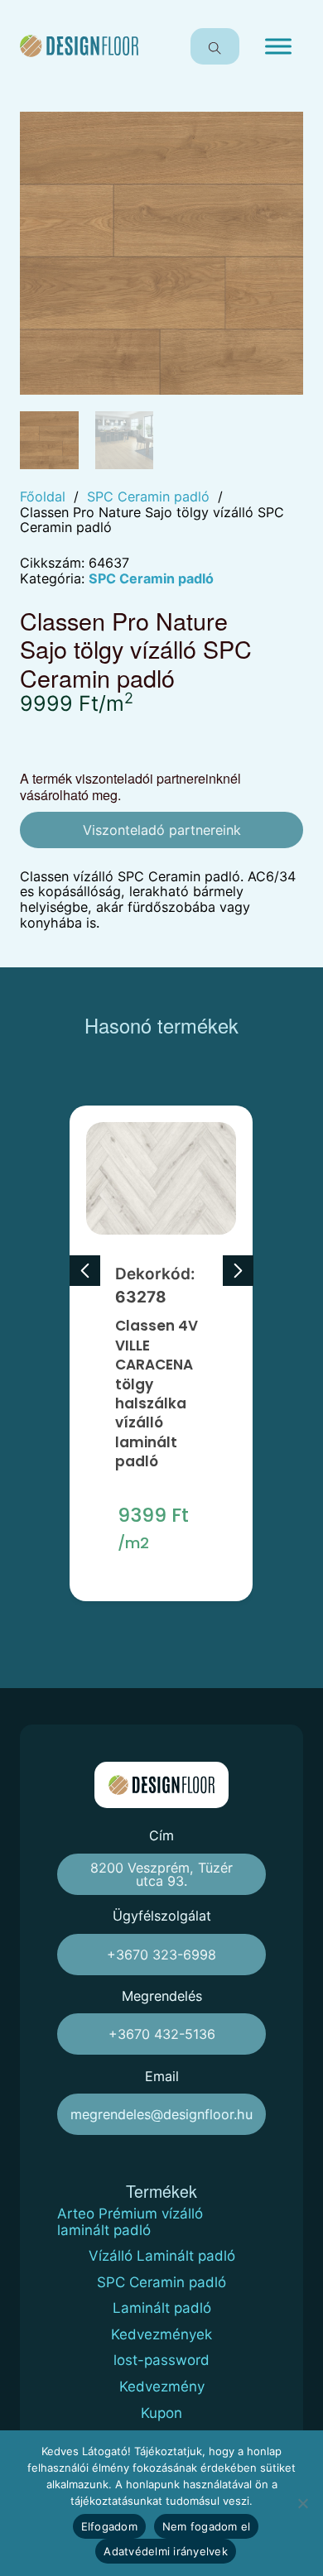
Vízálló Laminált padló (162, 2256)
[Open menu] (278, 46)
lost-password (161, 2360)
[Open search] (215, 46)
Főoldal (43, 497)
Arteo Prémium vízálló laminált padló (130, 2222)
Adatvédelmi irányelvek (166, 2551)
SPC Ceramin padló (148, 497)
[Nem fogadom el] (302, 2503)
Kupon (161, 2413)
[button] (281, 134)
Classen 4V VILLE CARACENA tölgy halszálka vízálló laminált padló (157, 1394)
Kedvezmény (162, 2387)
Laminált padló (162, 2308)
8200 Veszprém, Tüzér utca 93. (161, 1874)
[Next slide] (238, 1271)
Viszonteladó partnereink (162, 830)
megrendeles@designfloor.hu (161, 2114)
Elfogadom (109, 2526)
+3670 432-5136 (162, 2034)
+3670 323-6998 (161, 1955)
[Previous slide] (85, 1271)
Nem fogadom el (207, 2526)
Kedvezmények (161, 2335)
